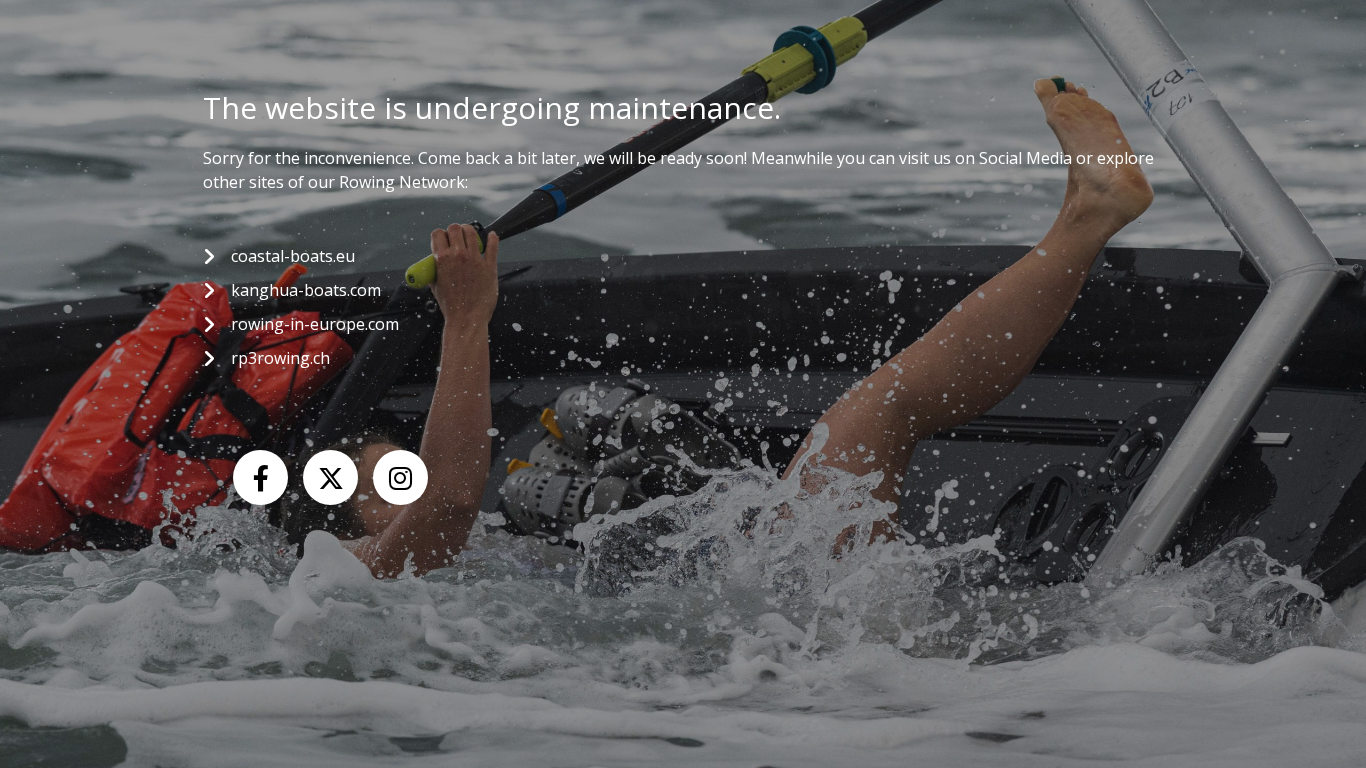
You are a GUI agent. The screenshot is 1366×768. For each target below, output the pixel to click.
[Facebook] (260, 477)
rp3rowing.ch (280, 358)
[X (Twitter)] (330, 477)
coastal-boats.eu (293, 256)
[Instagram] (400, 477)
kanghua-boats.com (306, 290)
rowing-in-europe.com (315, 324)
